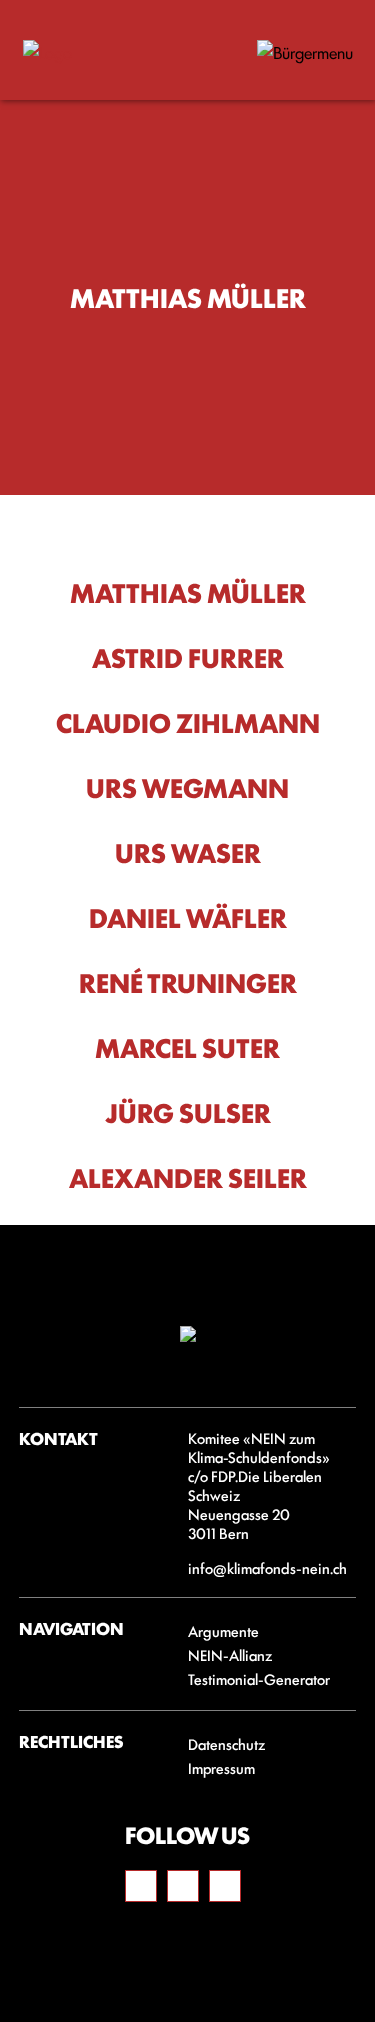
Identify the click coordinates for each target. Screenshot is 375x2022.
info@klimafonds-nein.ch (267, 1567)
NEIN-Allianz (231, 1654)
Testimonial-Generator (259, 1678)
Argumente (223, 1630)
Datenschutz (226, 1743)
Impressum (221, 1767)
